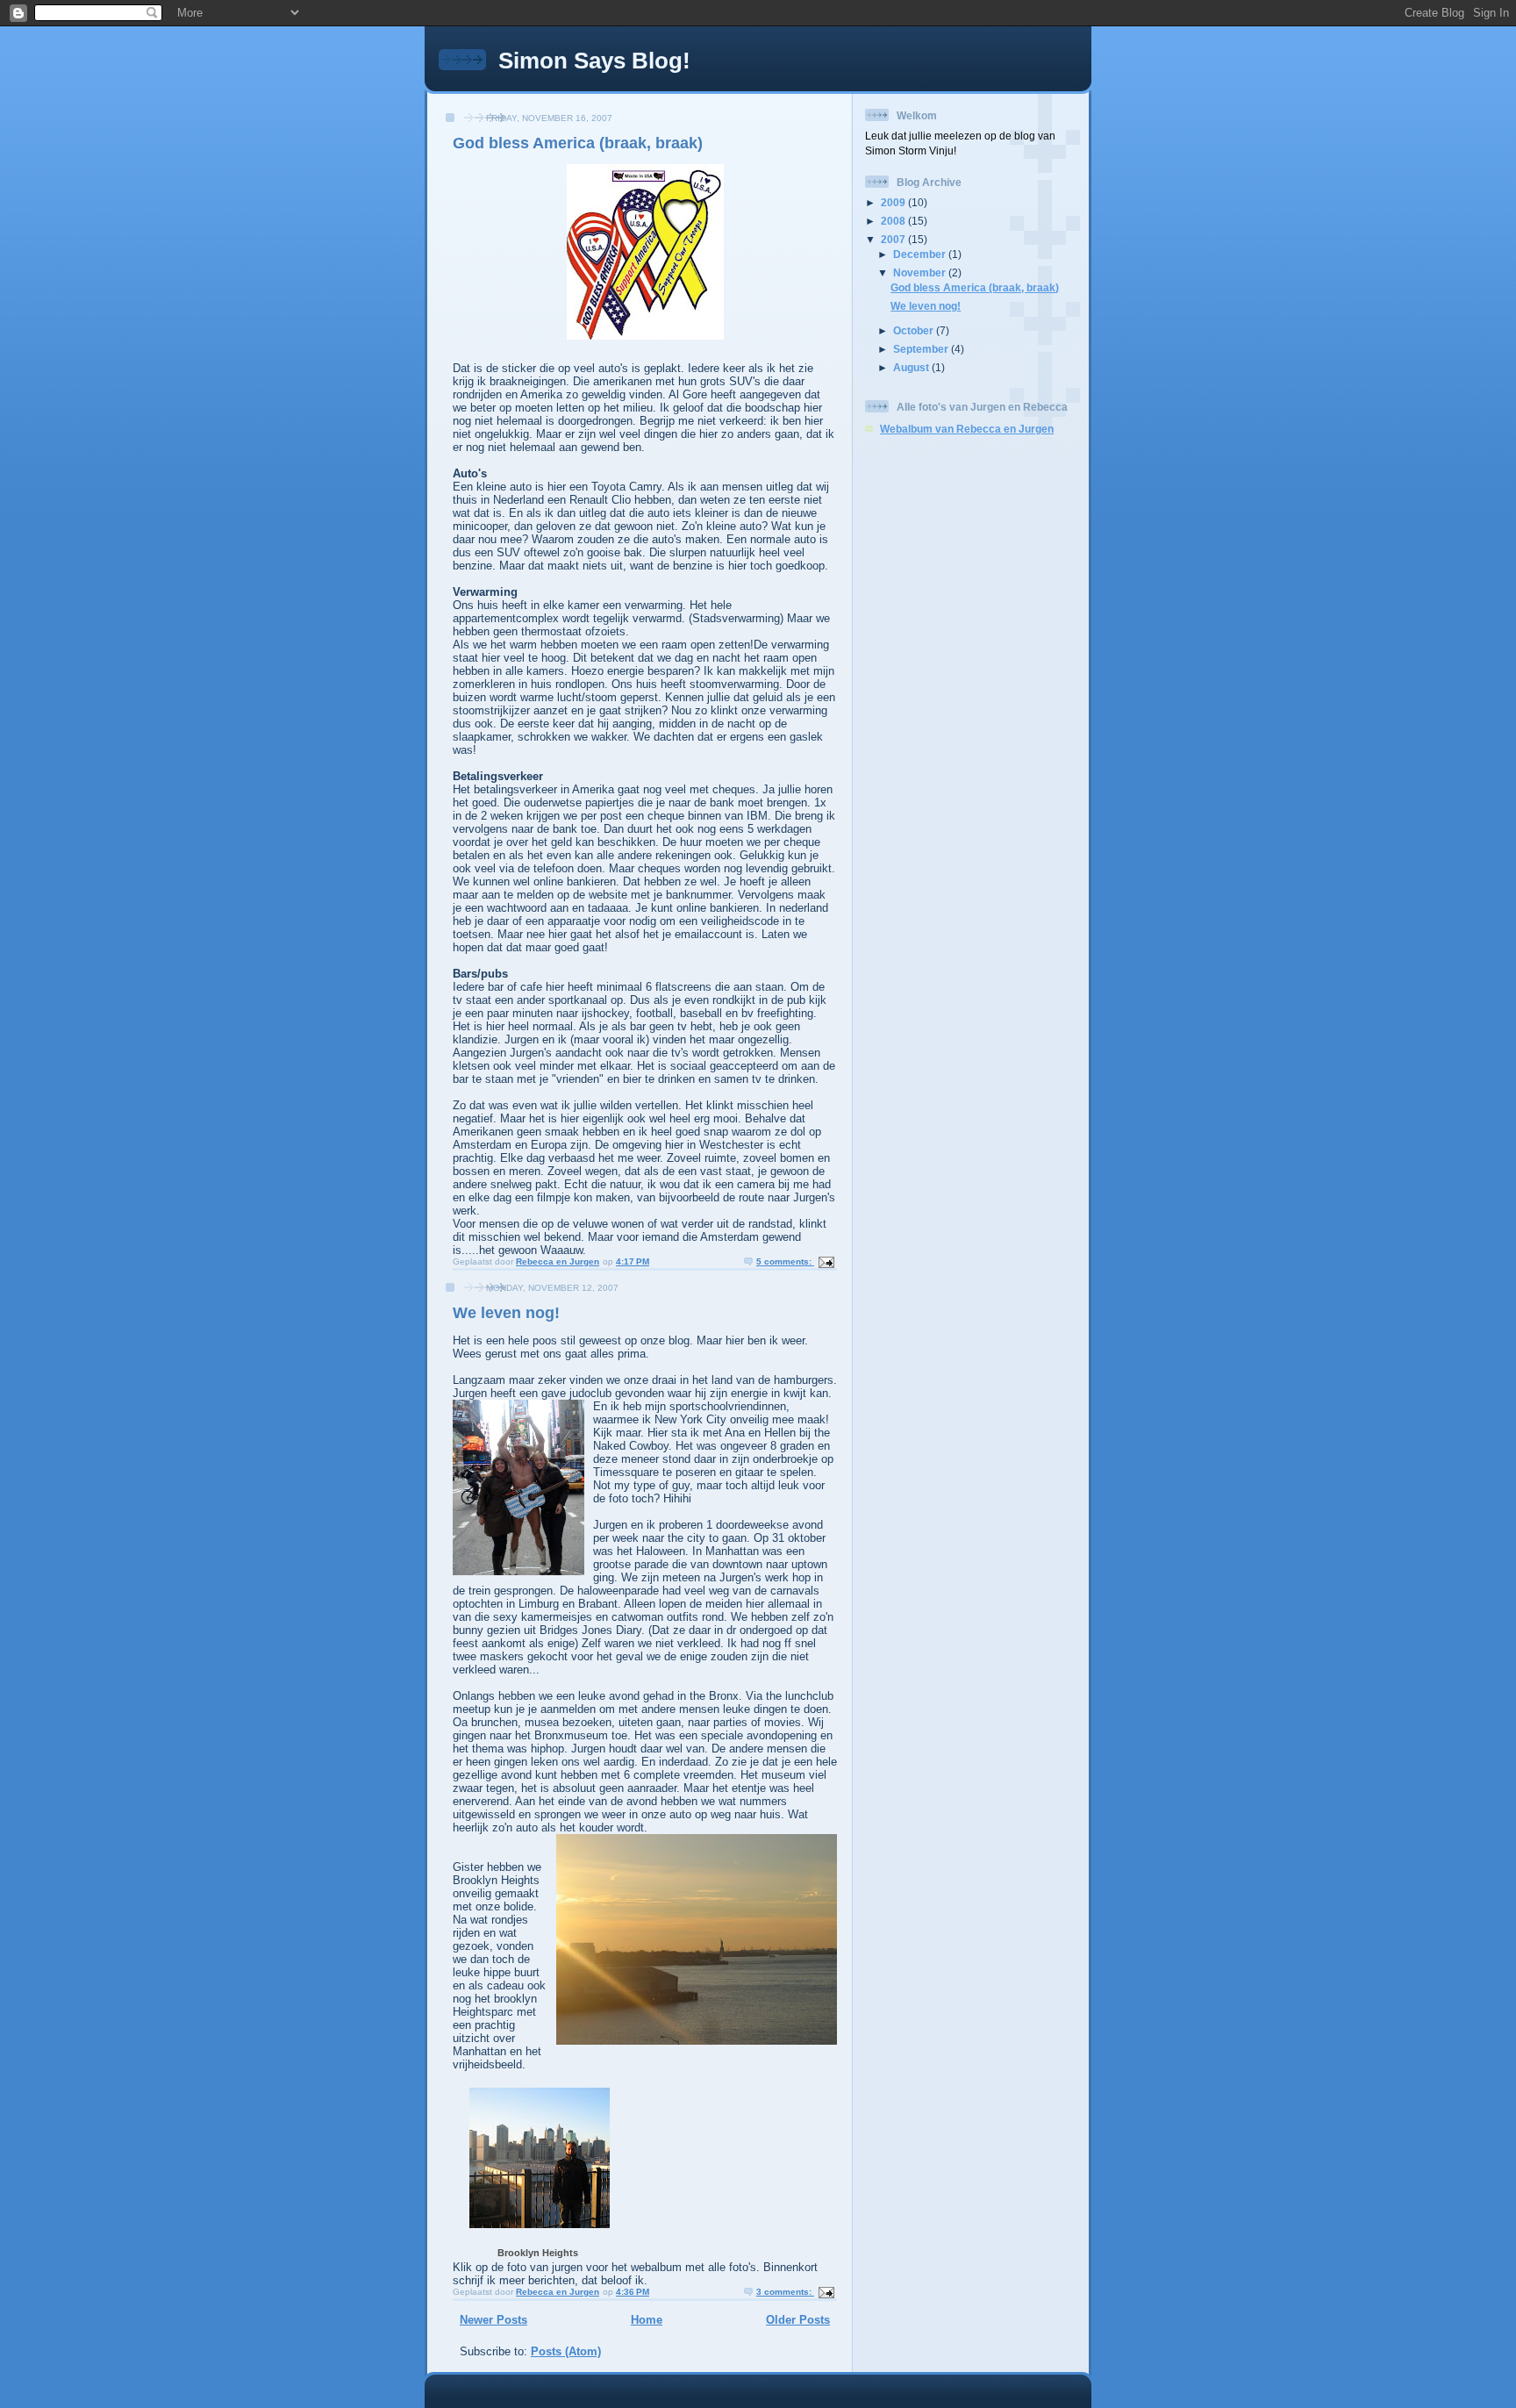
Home (647, 2320)
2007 (894, 239)
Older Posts (798, 2320)
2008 (894, 221)
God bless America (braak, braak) (578, 143)
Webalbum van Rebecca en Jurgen (967, 429)
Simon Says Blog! (594, 61)
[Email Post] (826, 1261)
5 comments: (785, 1261)
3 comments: (785, 2292)
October (915, 330)
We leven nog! (506, 1313)
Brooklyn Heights (538, 2253)
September (922, 349)
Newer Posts (493, 2320)
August (912, 367)
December (921, 254)
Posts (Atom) (566, 2351)
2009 (894, 202)
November (921, 272)
